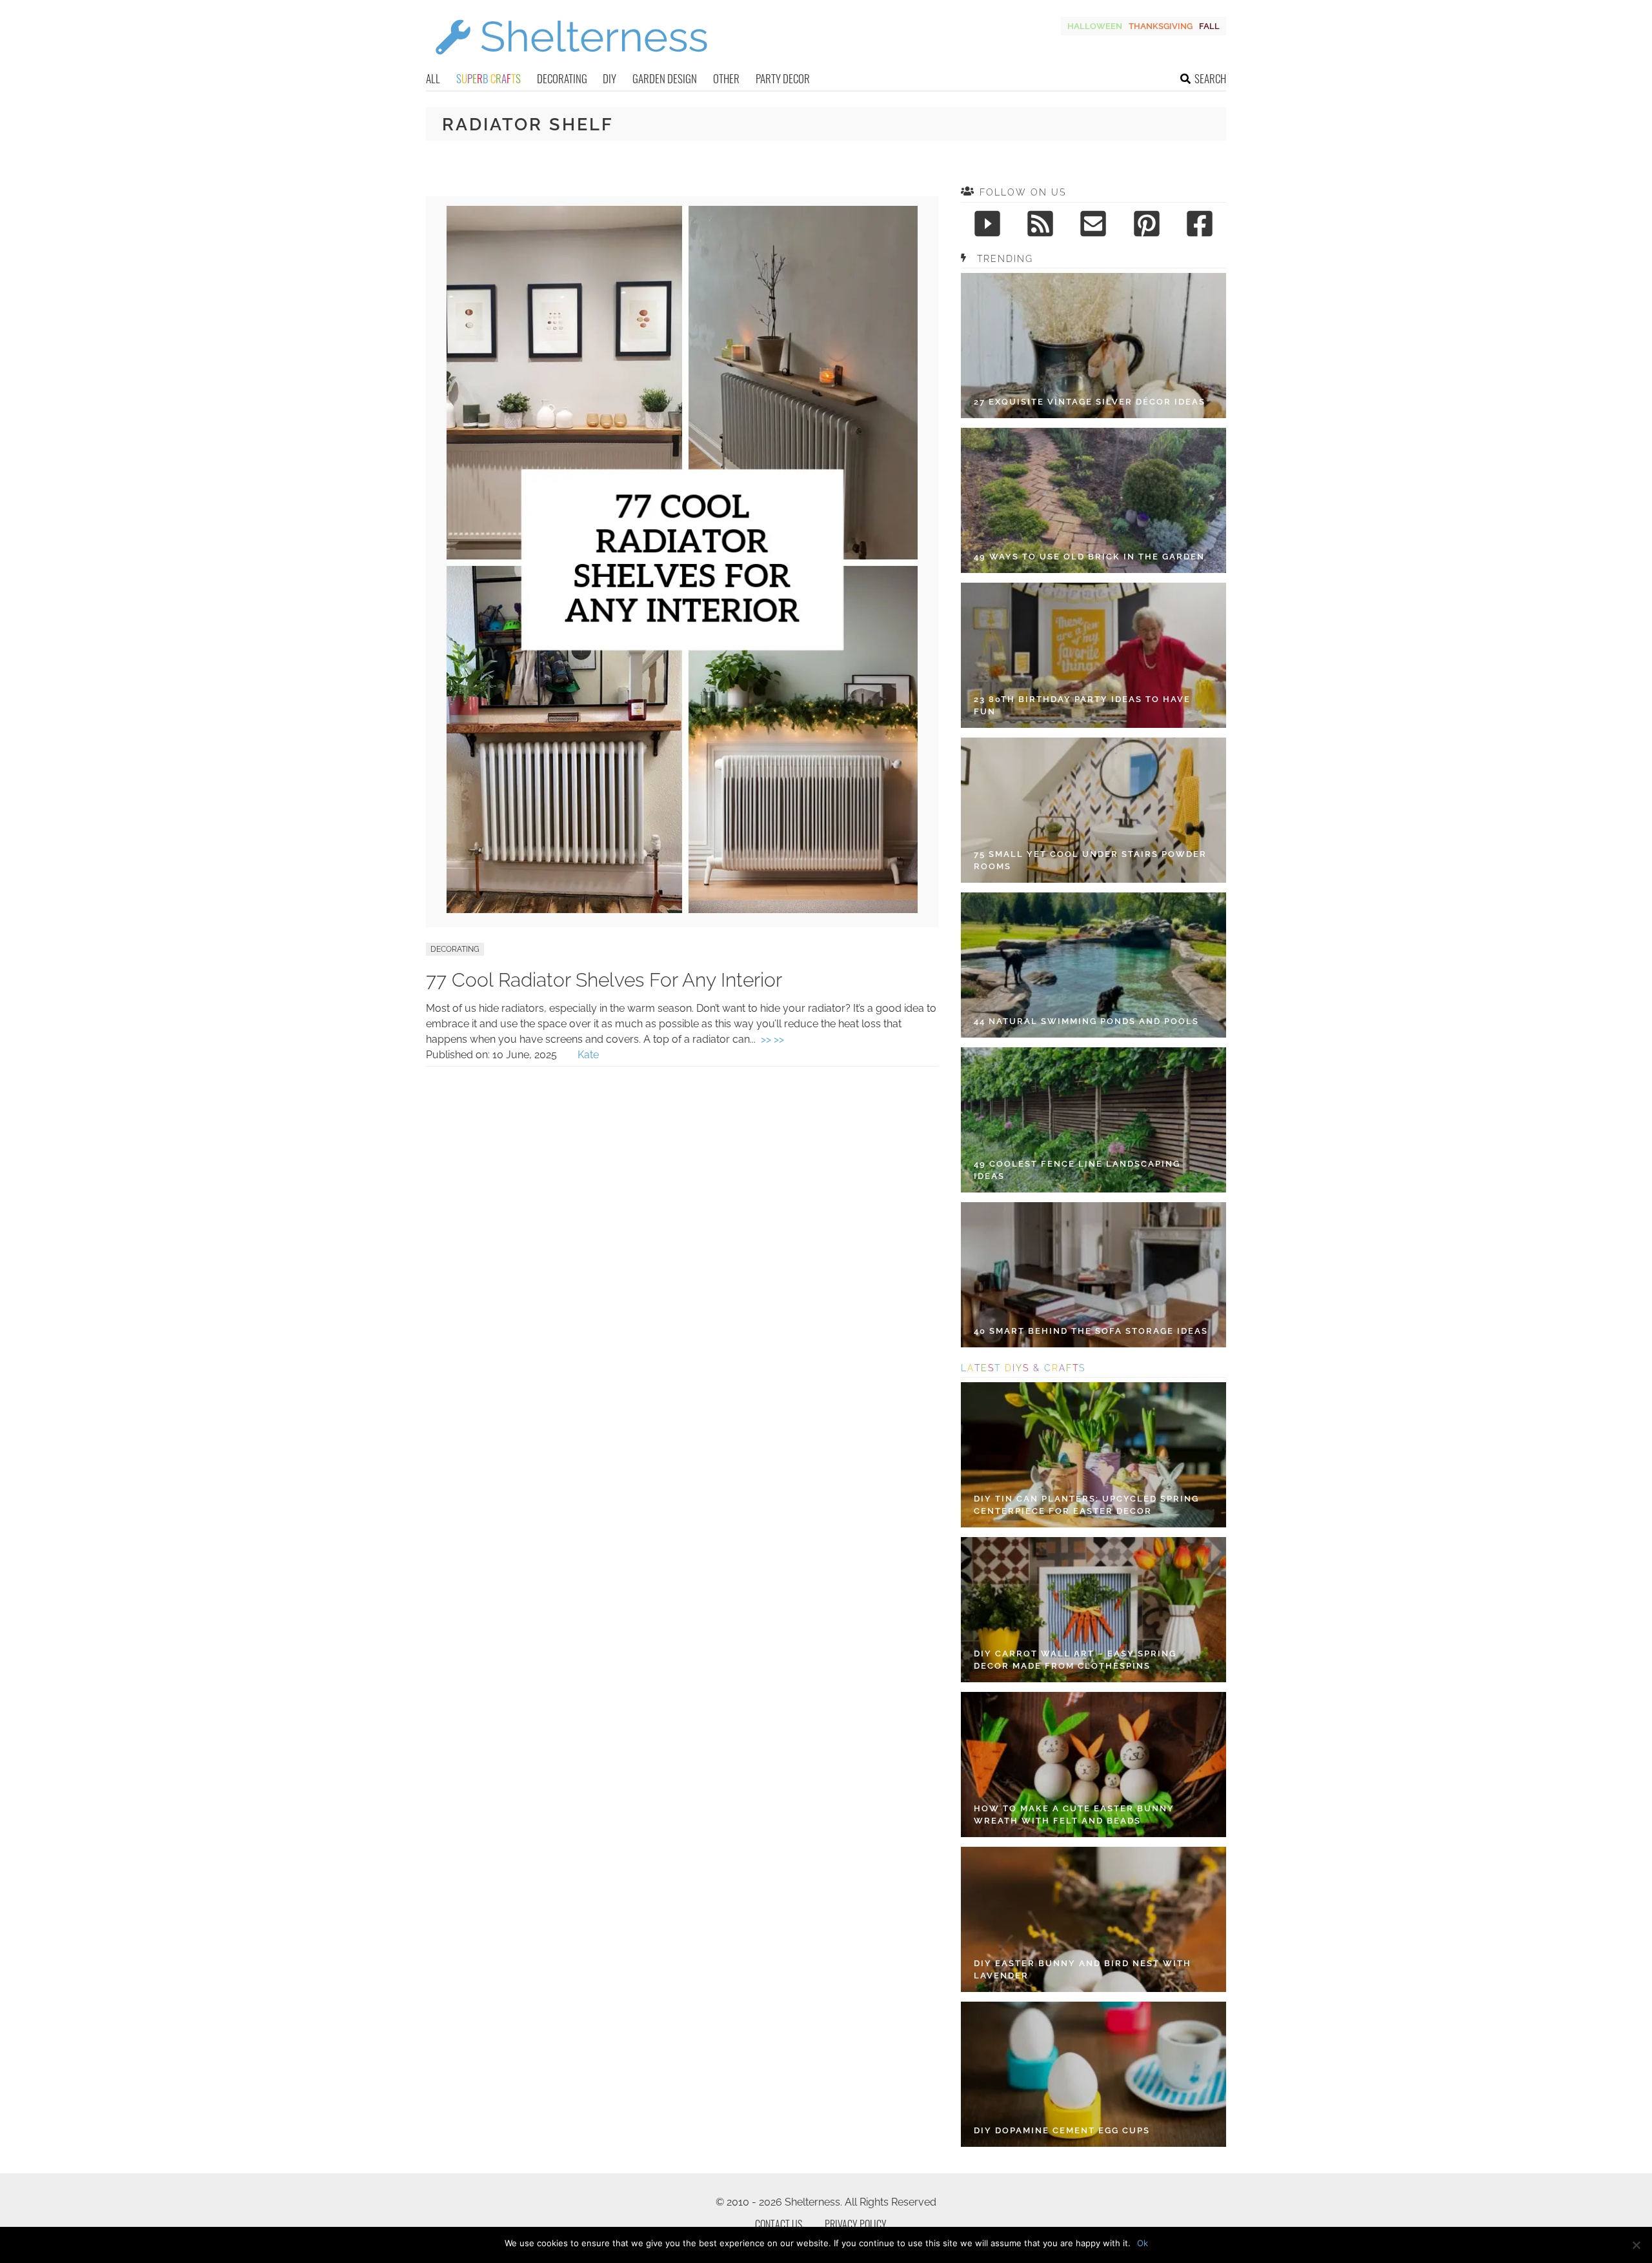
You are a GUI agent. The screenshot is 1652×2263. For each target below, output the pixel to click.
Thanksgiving (1161, 26)
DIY (609, 78)
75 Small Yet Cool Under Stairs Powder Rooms (1090, 860)
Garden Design (665, 78)
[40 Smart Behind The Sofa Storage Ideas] (1093, 1275)
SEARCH (1210, 78)
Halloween (1095, 26)
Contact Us (779, 2224)
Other (726, 78)
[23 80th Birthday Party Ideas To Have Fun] (1093, 655)
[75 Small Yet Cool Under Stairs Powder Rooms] (1093, 810)
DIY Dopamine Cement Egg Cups (1062, 2130)
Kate (588, 1055)
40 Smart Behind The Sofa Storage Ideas (1091, 1331)
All (433, 78)
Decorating (562, 78)
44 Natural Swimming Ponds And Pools (1086, 1021)
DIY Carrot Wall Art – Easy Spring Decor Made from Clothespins (1075, 1660)
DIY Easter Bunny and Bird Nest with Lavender (1083, 1970)
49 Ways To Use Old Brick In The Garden (1089, 557)
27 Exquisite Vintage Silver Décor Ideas (1090, 402)
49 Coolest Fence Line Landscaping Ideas (1077, 1170)
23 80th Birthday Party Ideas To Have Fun (1082, 706)
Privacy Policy (856, 2224)
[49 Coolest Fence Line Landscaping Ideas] (1093, 1120)
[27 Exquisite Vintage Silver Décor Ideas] (1093, 346)
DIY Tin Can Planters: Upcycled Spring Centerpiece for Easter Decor (1086, 1505)
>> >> (772, 1039)
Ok (1143, 2243)
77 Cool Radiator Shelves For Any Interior (604, 980)
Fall (1209, 26)
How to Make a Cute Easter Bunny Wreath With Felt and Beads (1074, 1815)
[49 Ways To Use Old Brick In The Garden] (1093, 500)
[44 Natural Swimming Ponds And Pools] (1093, 965)
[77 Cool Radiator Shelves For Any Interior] (682, 910)
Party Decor (783, 78)
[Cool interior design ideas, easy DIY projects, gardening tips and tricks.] (571, 62)
